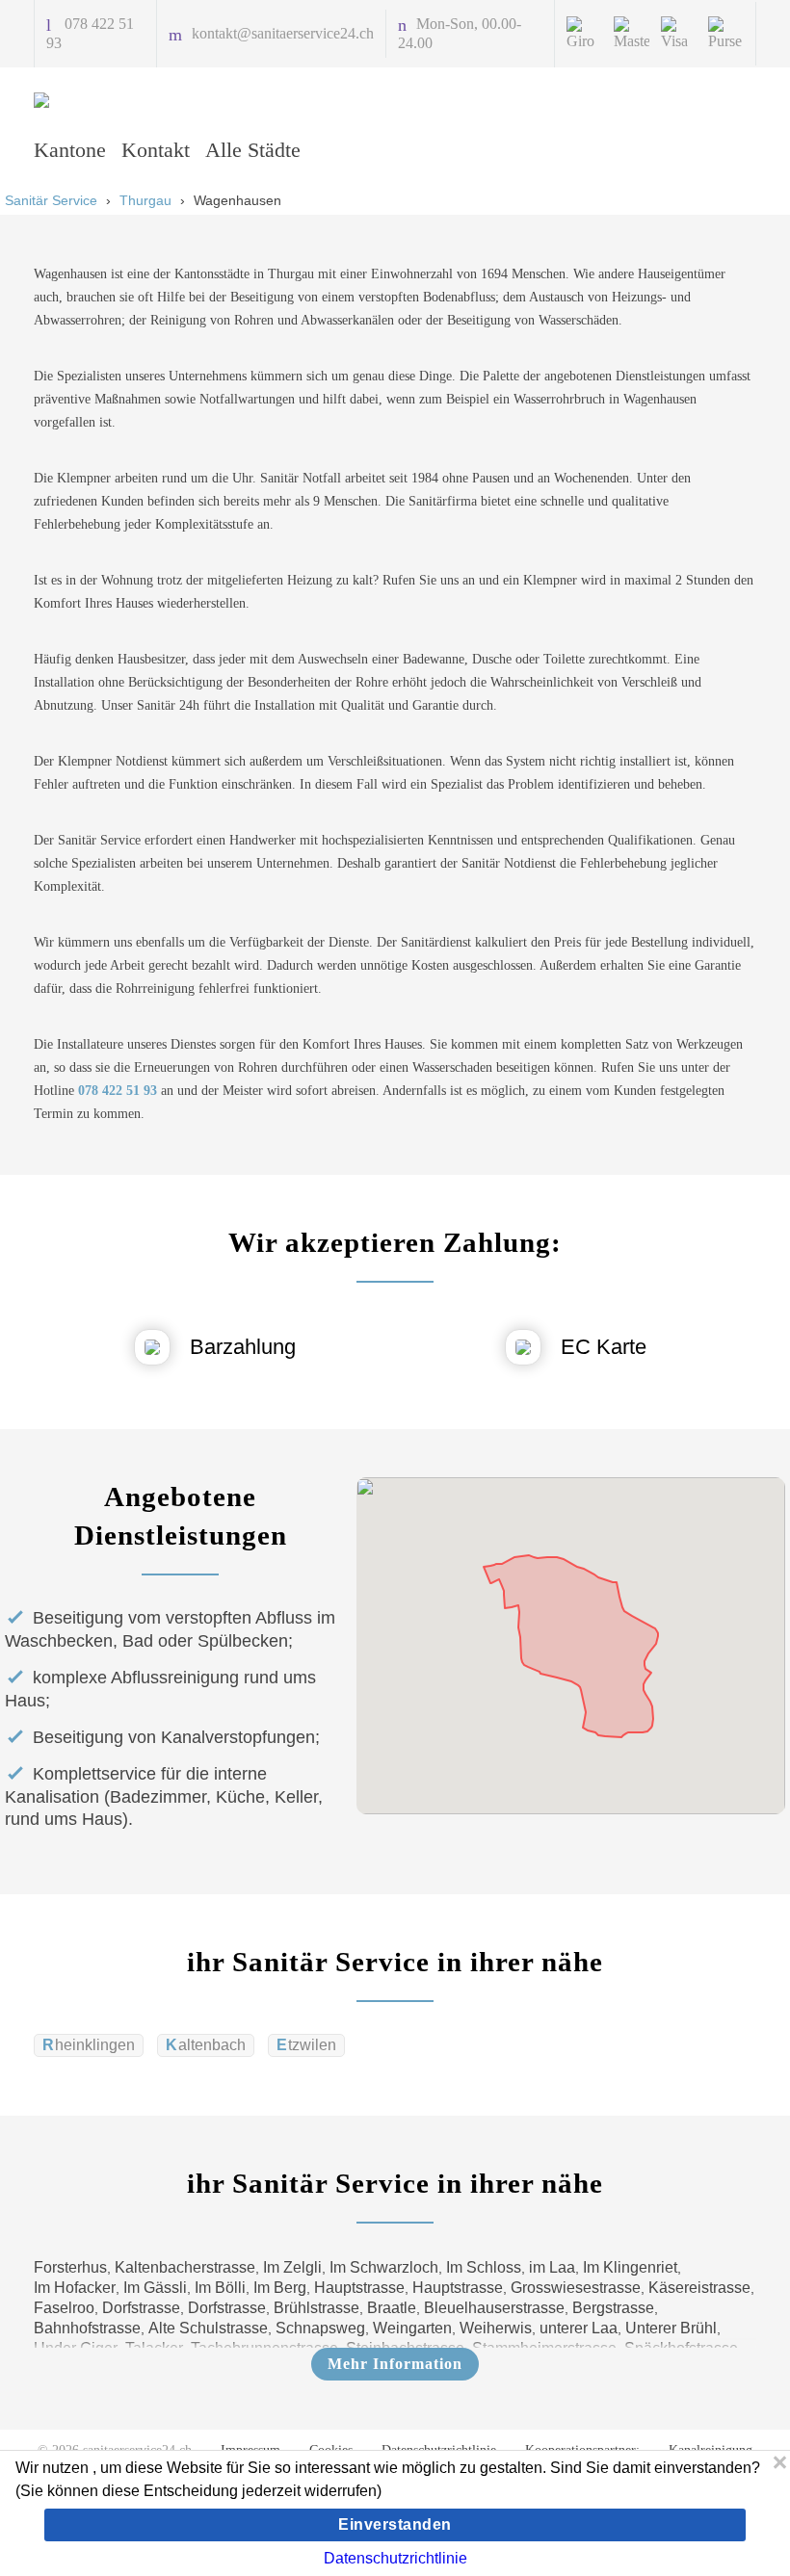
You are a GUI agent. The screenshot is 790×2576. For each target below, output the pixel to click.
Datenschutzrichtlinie (395, 2558)
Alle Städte (253, 150)
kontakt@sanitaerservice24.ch (283, 33)
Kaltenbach (206, 2045)
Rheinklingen (89, 2045)
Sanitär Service (51, 200)
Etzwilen (306, 2045)
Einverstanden (395, 2524)
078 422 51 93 (118, 1091)
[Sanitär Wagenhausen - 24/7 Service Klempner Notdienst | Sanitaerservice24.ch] (130, 100)
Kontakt (156, 150)
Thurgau (145, 200)
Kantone (70, 150)
